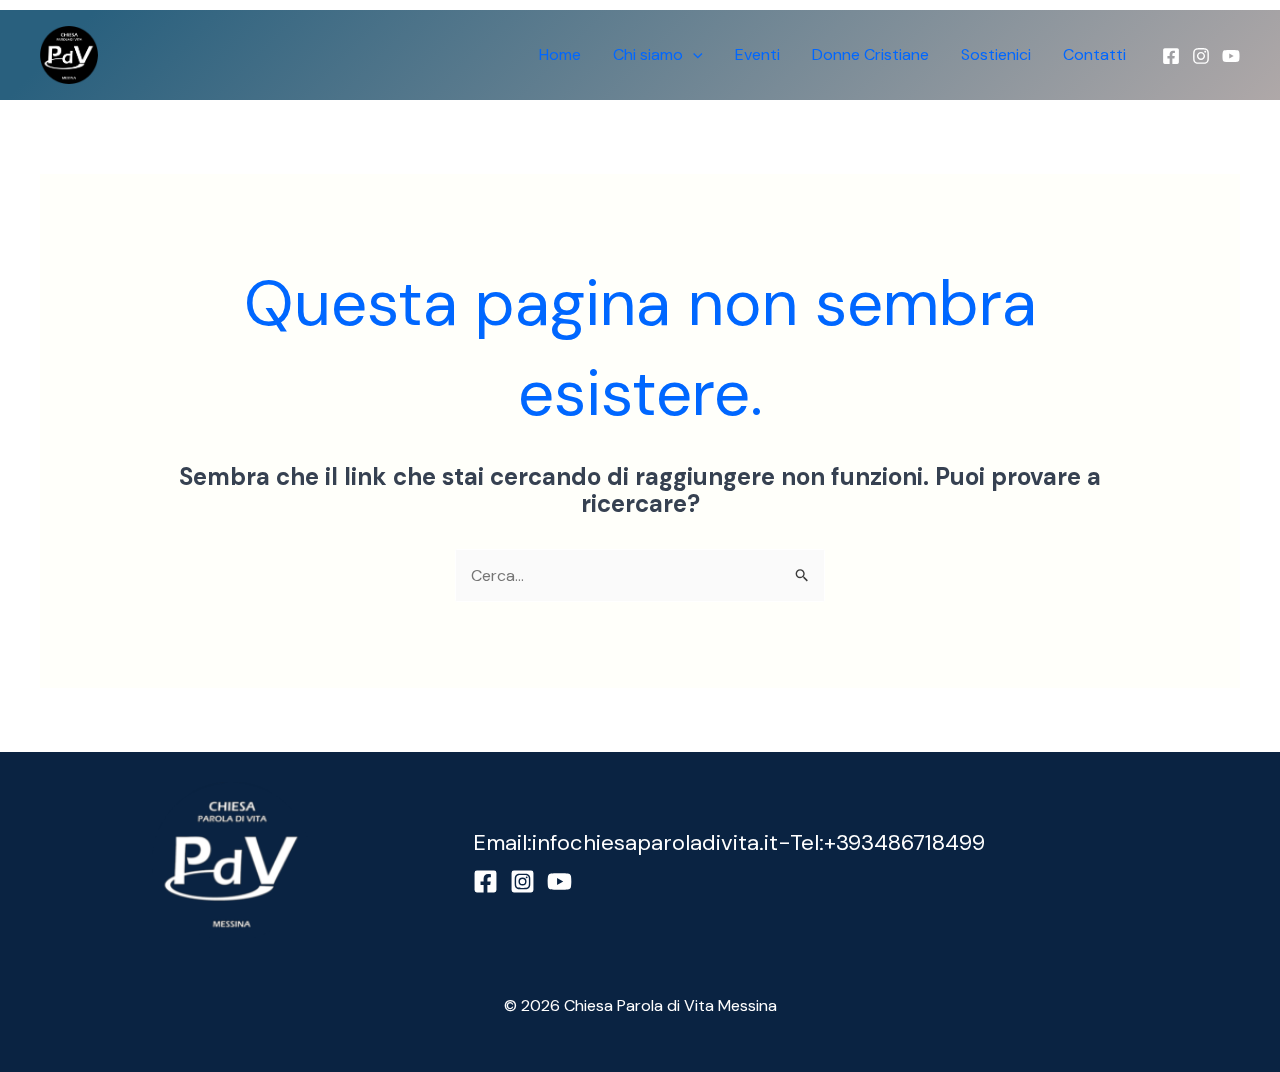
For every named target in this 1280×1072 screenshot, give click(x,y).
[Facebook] (1171, 56)
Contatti (1094, 54)
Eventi (757, 54)
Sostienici (996, 54)
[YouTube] (1231, 56)
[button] (693, 55)
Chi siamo (648, 54)
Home (560, 54)
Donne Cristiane (870, 54)
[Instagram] (1201, 56)
